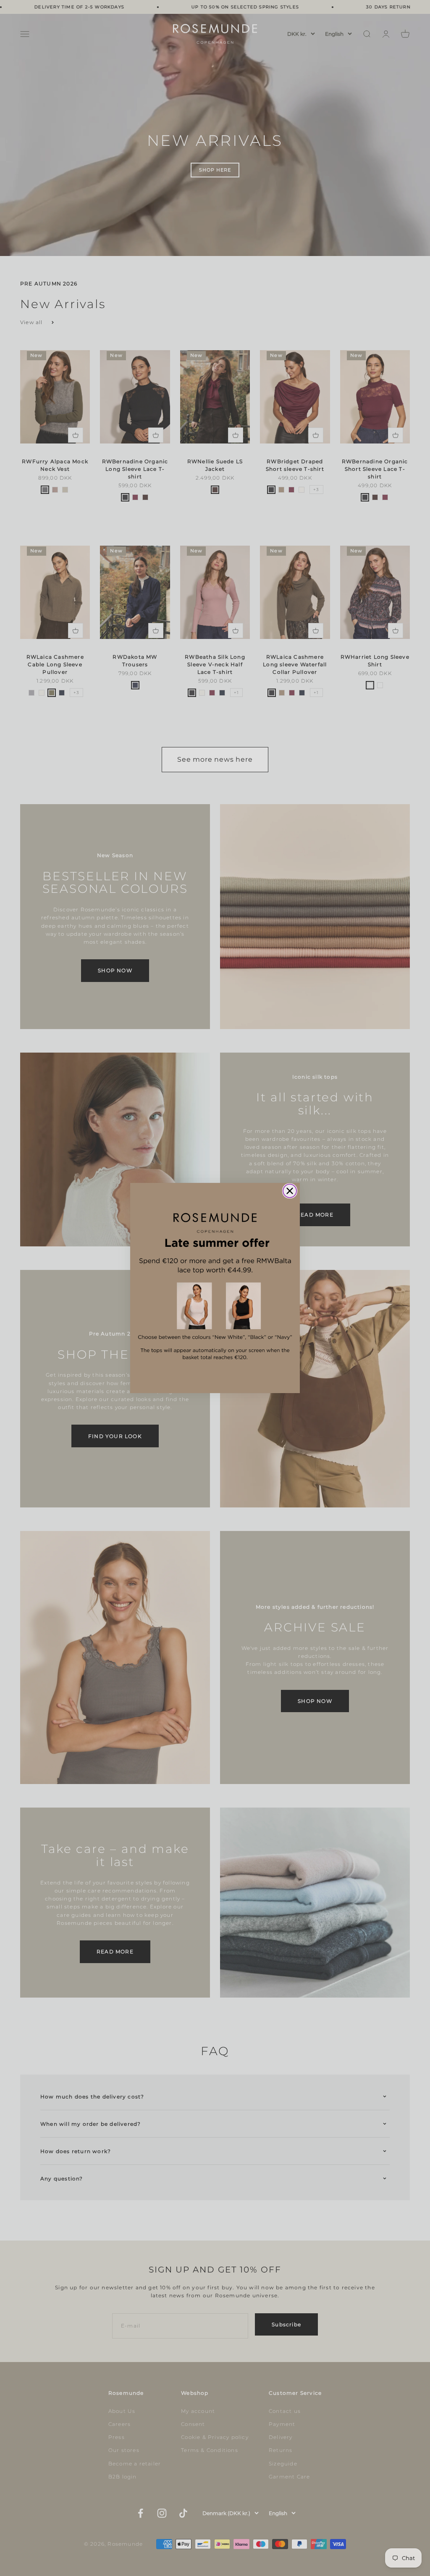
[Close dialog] (290, 1191)
